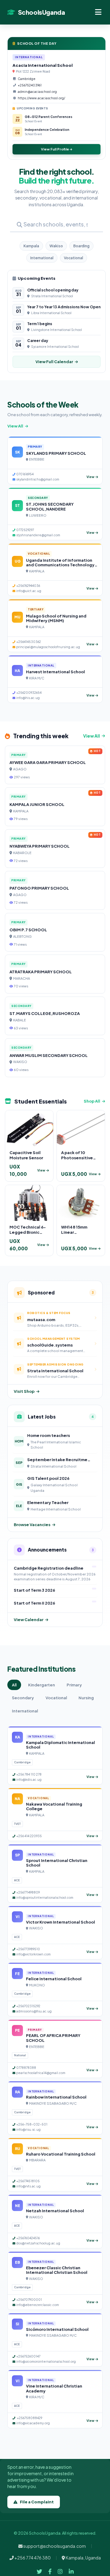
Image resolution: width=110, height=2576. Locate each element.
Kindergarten (42, 1685)
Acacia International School (43, 65)
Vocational (73, 258)
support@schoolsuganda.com (54, 2546)
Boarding (81, 246)
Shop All (92, 1101)
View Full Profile (55, 149)
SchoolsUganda (41, 12)
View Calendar (29, 1620)
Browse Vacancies (32, 1525)
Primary (74, 1685)
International (42, 258)
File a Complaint (37, 2502)
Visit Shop (24, 1391)
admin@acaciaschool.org (37, 92)
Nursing (86, 1698)
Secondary (23, 1698)
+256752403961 (30, 85)
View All (15, 426)
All (14, 1685)
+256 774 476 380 (32, 2558)
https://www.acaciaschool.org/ (41, 98)
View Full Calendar (54, 362)
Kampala (31, 246)
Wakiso (56, 246)
